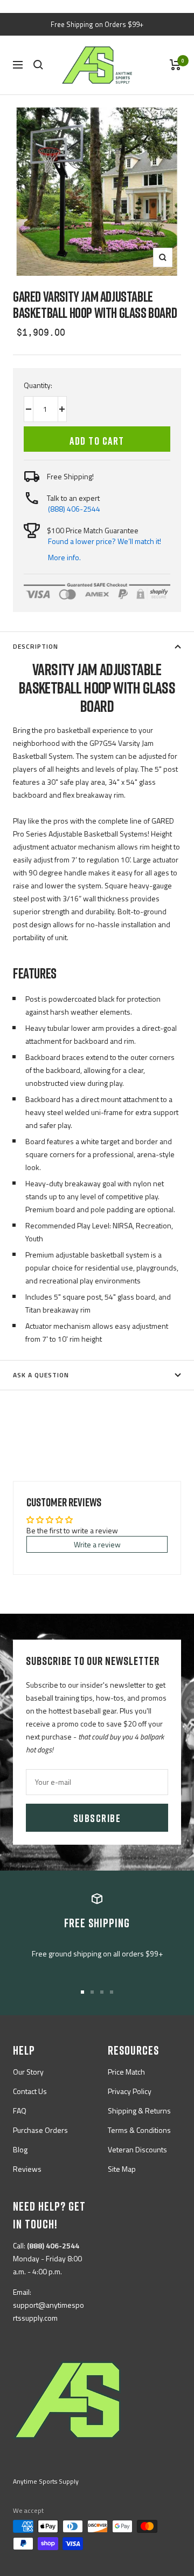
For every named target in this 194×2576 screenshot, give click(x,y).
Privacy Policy (130, 2091)
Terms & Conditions (139, 2130)
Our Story (28, 2072)
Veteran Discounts (137, 2149)
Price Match (126, 2072)
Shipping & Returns (139, 2111)
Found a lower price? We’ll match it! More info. (105, 549)
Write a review (97, 1544)
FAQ (20, 2111)
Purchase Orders (40, 2130)
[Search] (38, 65)
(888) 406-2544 (74, 509)
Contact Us (30, 2091)
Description (36, 646)
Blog (20, 2149)
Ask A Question (41, 1375)
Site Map (122, 2169)
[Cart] (175, 65)
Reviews (27, 2169)
